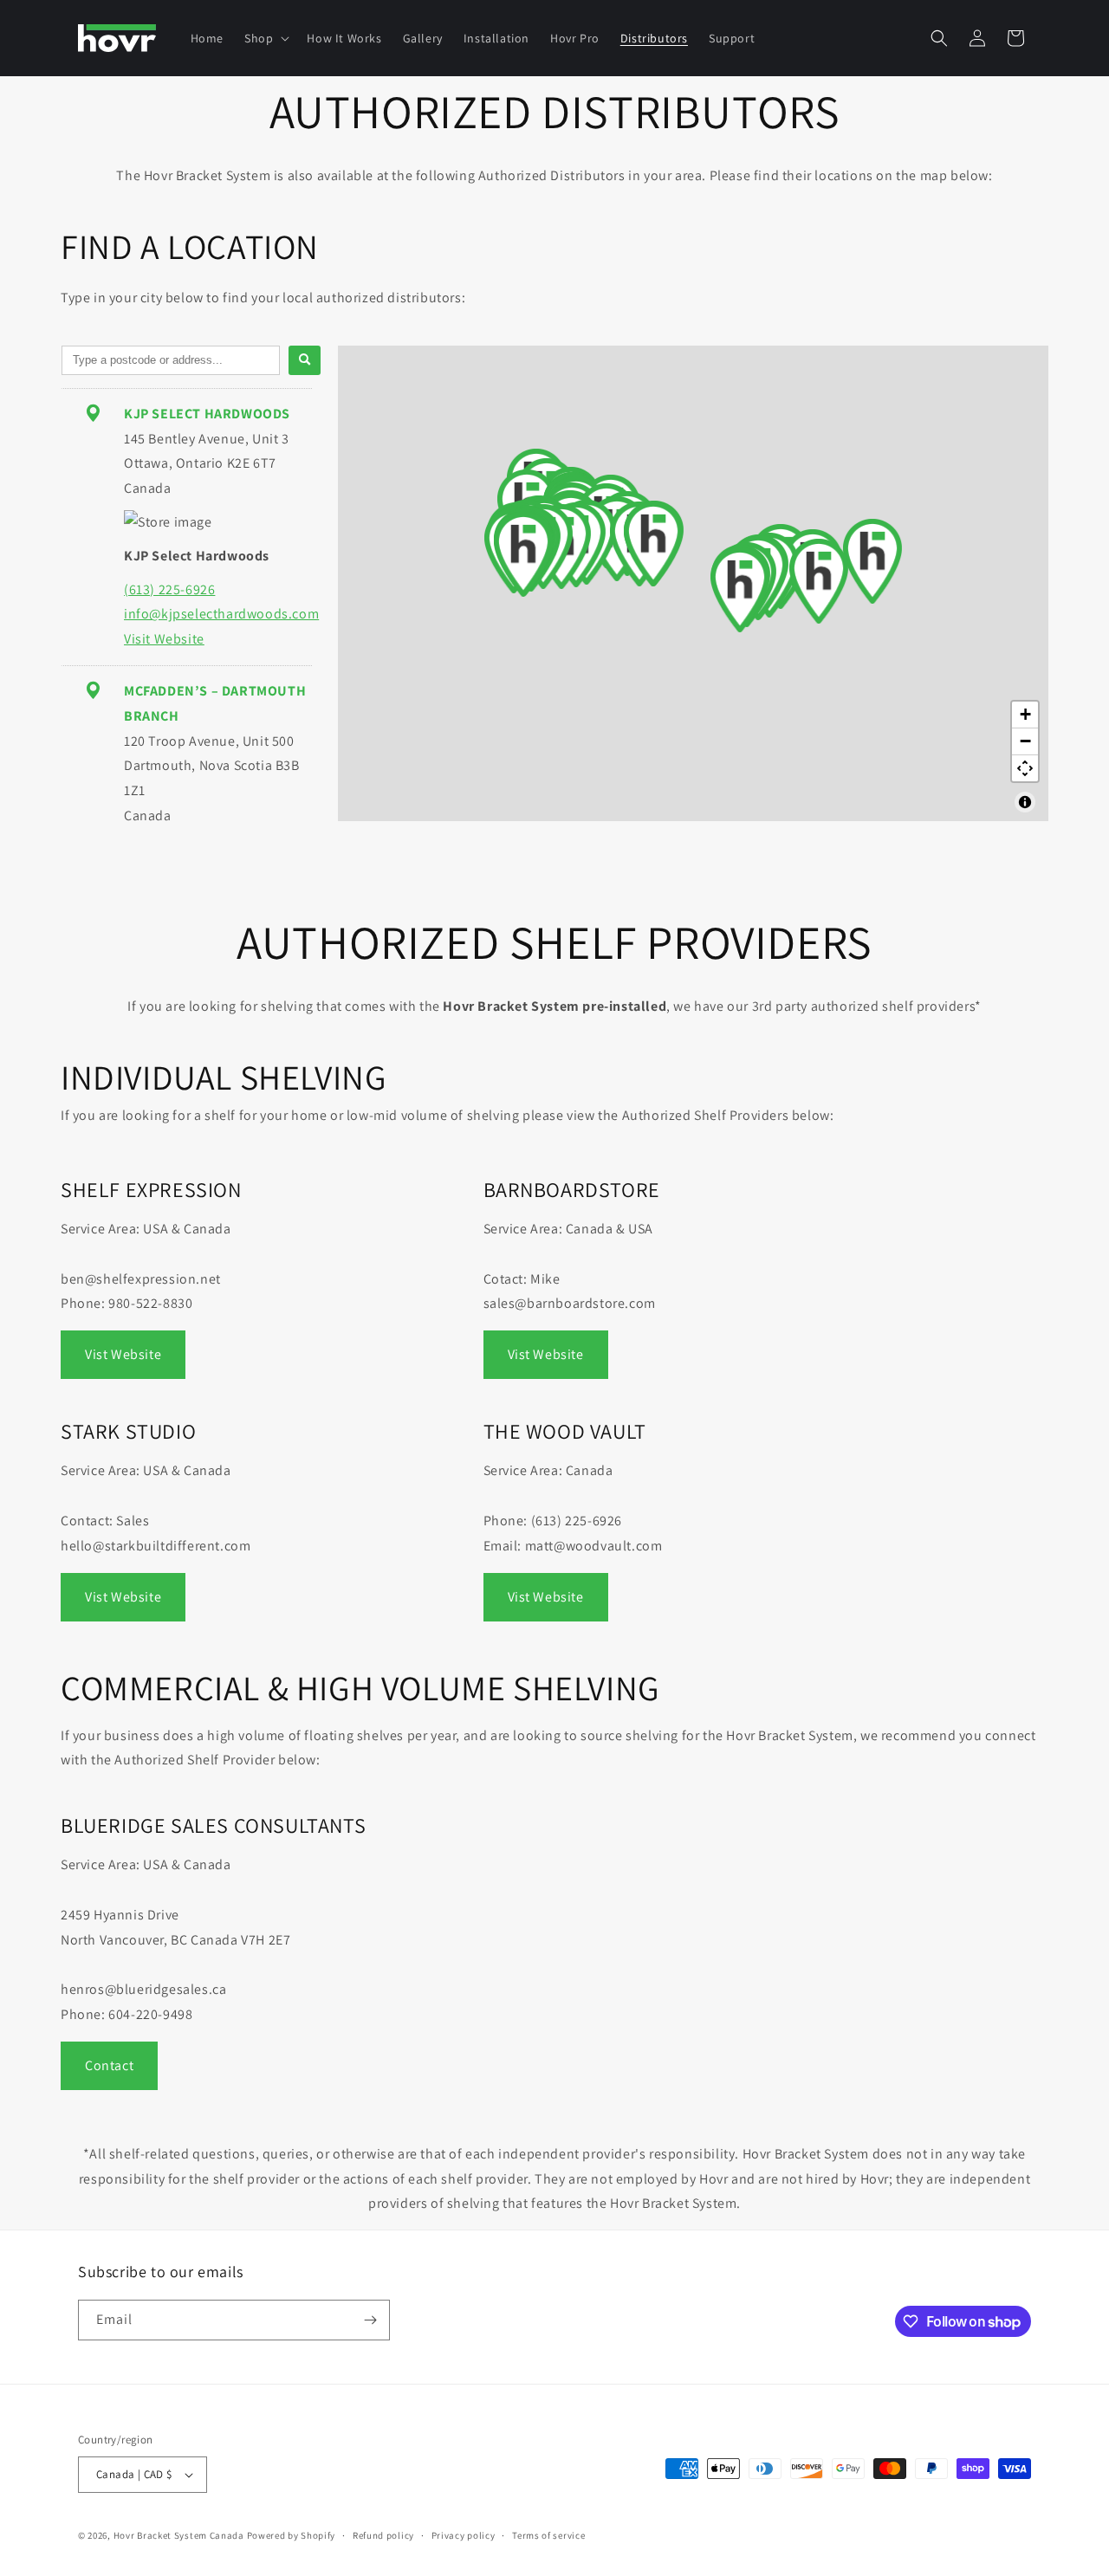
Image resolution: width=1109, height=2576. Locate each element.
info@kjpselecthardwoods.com (221, 614)
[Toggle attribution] (1025, 802)
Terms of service (548, 2535)
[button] (265, 38)
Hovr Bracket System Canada (179, 2535)
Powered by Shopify (292, 2535)
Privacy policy (464, 2535)
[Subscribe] (370, 2320)
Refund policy (383, 2535)
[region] (693, 583)
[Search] (305, 360)
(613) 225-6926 (169, 589)
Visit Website (164, 639)
